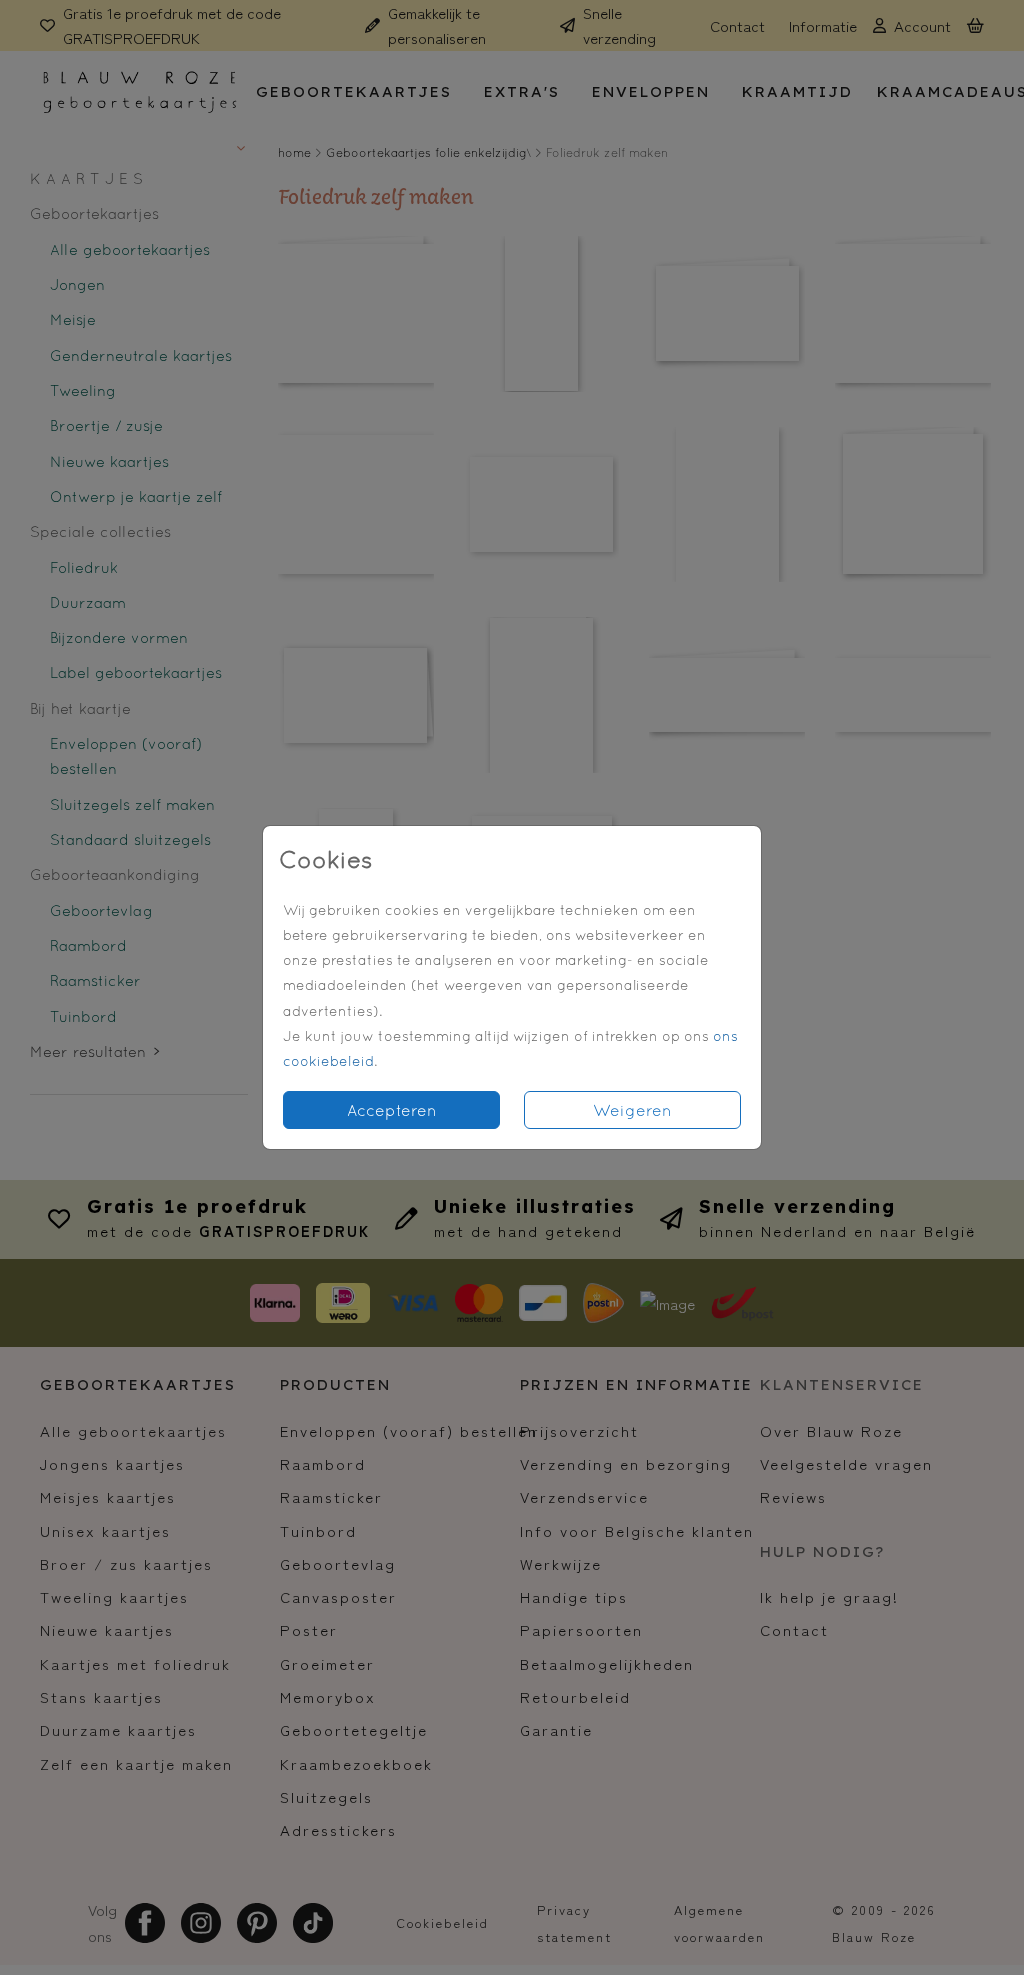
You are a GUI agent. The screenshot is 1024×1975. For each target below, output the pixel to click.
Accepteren (392, 1110)
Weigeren (632, 1110)
